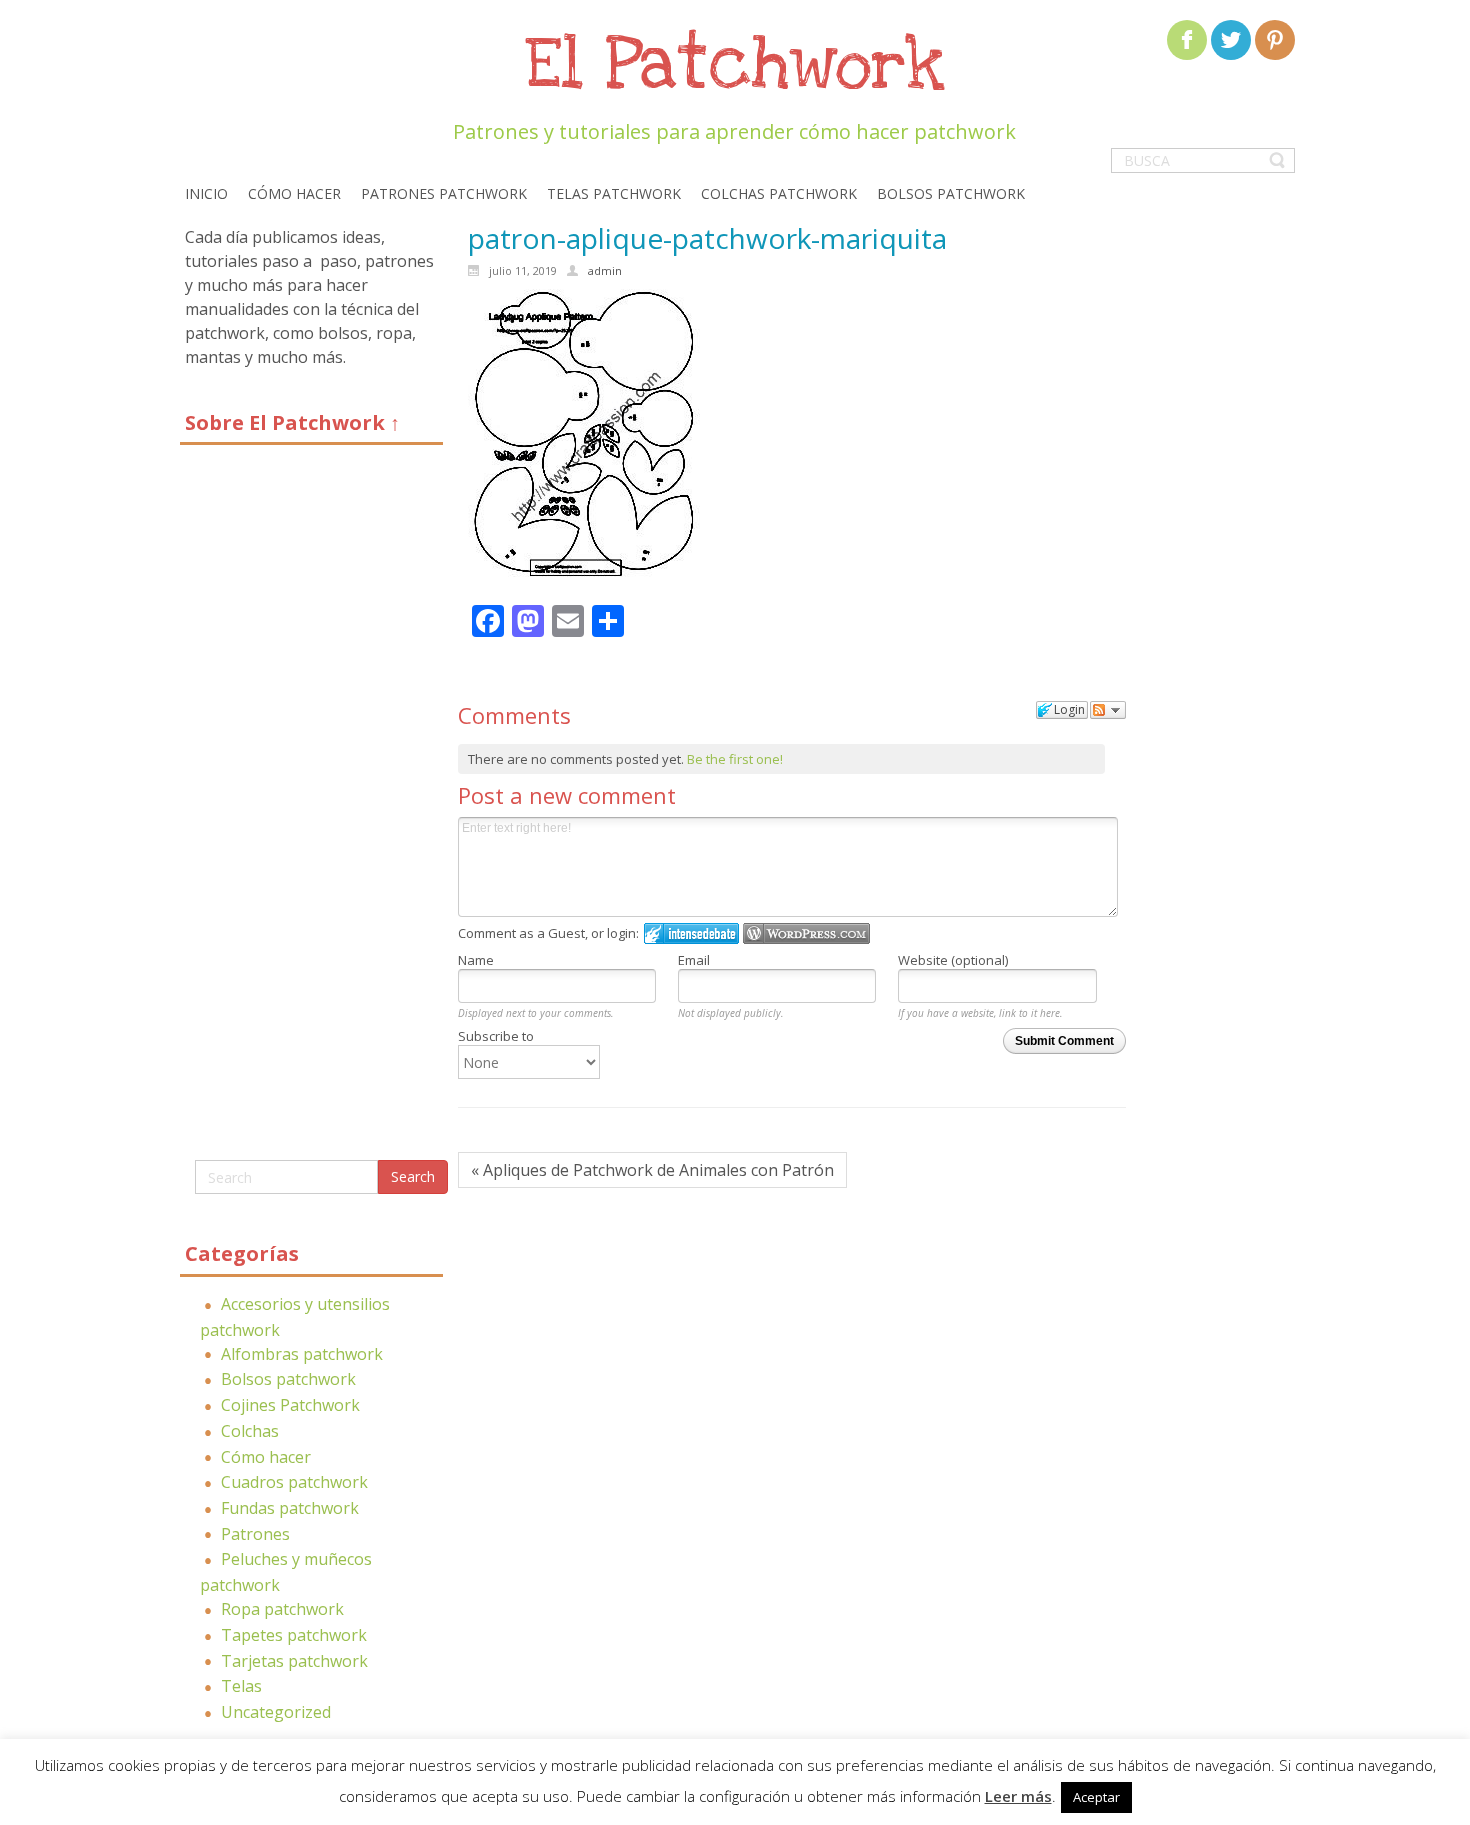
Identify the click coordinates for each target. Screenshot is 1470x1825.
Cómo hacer (266, 1457)
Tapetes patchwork (294, 1635)
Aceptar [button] (1096, 1797)
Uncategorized (276, 1712)
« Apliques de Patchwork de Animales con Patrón (652, 1170)
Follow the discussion (1108, 710)
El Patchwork (735, 65)
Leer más (1018, 1796)
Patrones (255, 1534)
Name (476, 960)
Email (694, 960)
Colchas (250, 1431)
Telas (241, 1686)
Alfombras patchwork (302, 1354)
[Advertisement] (311, 810)
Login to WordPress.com (806, 933)
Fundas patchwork (290, 1508)
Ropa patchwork (282, 1609)
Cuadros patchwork (294, 1482)
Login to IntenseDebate (691, 933)
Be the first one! (735, 759)
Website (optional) (953, 960)
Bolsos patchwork (288, 1379)
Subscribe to (496, 1036)
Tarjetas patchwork (294, 1661)
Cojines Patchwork (290, 1405)
